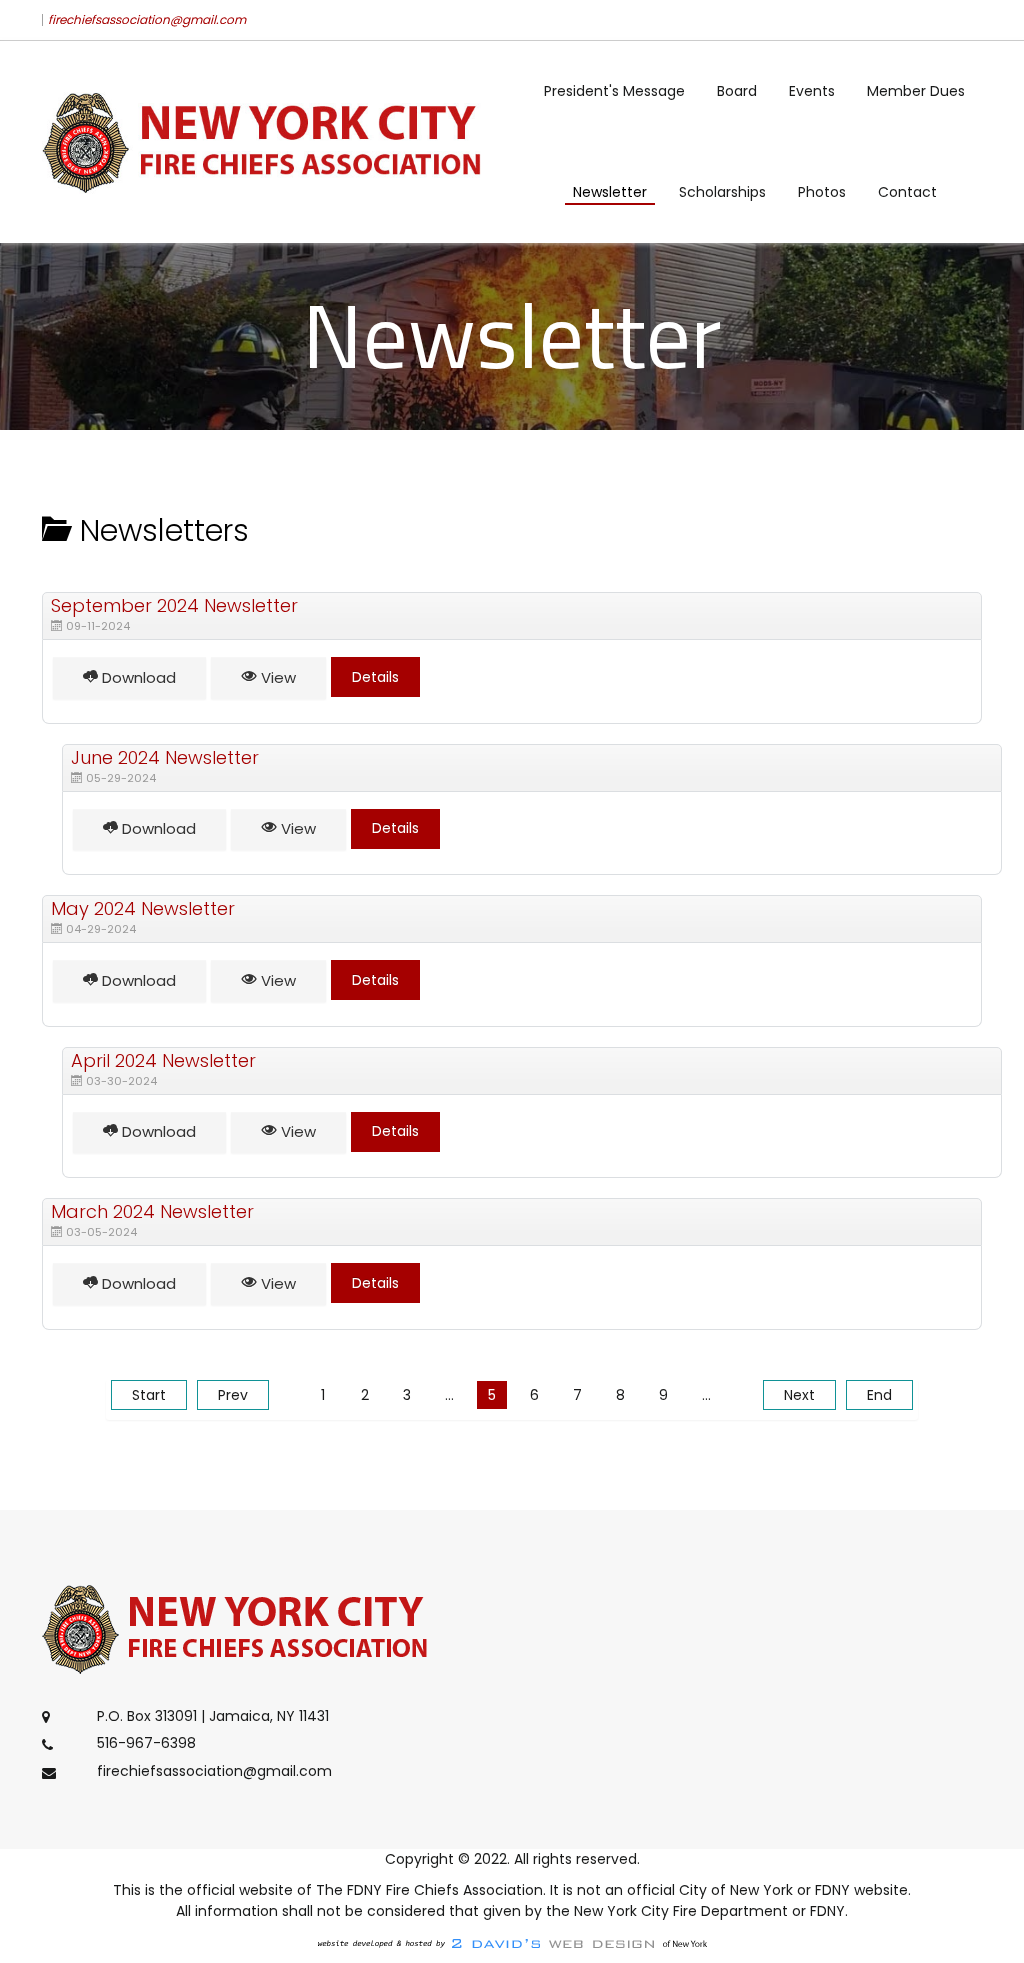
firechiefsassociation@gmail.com (147, 19)
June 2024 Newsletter (165, 757)
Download (137, 677)
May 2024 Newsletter (143, 908)
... (449, 1395)
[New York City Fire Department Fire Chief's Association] (269, 142)
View (276, 677)
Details (375, 677)
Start (149, 1395)
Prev (233, 1395)
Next (799, 1395)
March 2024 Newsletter (152, 1211)
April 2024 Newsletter (163, 1060)
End (879, 1395)
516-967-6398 (146, 1744)
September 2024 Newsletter (174, 605)
